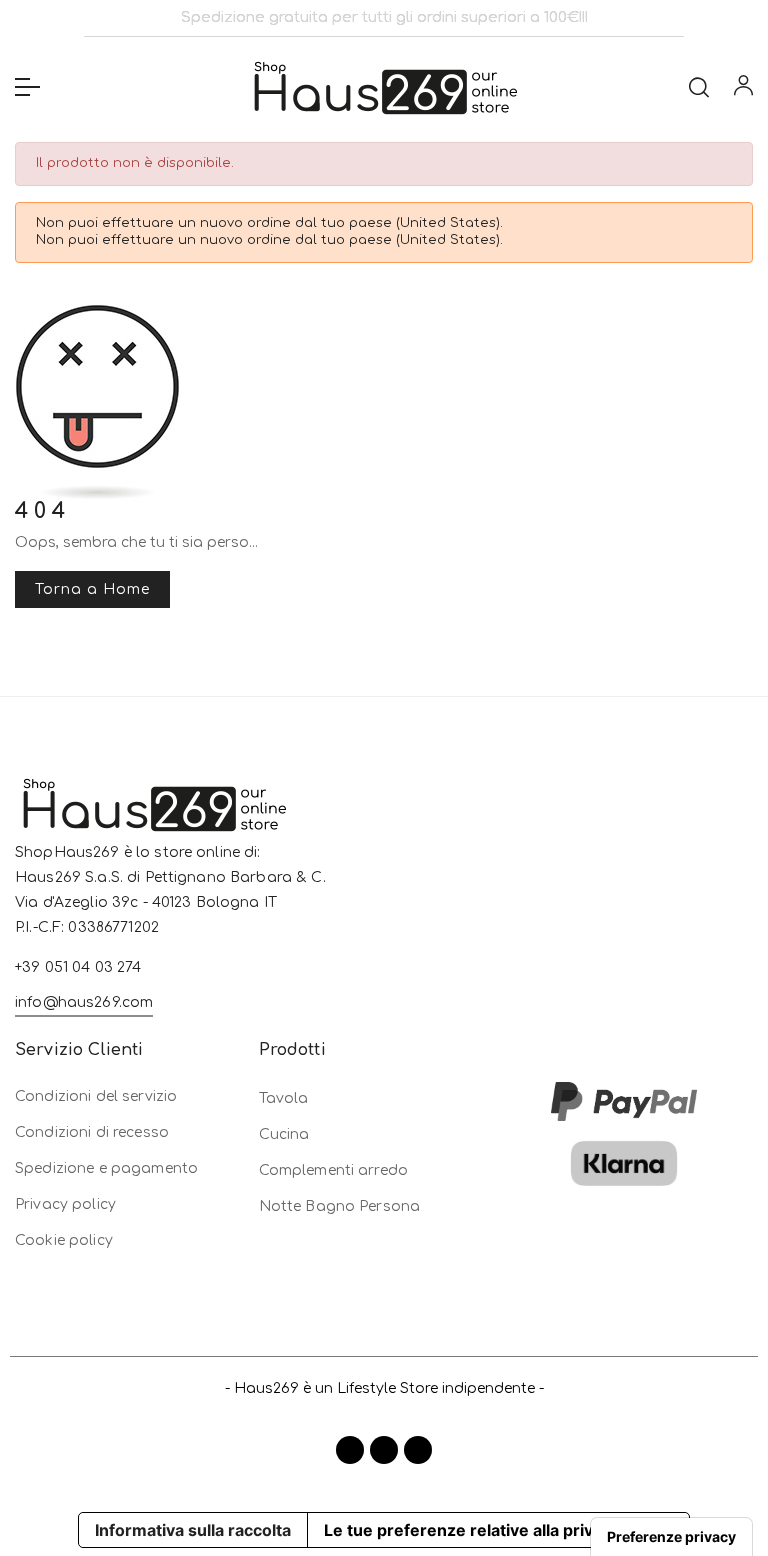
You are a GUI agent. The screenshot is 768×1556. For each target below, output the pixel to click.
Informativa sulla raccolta (193, 1530)
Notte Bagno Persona (340, 1206)
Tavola (284, 1098)
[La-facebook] (350, 1450)
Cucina (284, 1134)
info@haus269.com (84, 1002)
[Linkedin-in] (418, 1450)
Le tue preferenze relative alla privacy (472, 1530)
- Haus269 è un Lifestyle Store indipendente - (384, 1388)
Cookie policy (64, 1240)
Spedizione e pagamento (106, 1168)
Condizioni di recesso (92, 1132)
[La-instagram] (384, 1450)
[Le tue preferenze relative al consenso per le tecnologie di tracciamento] (671, 1537)
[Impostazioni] (743, 89)
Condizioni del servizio (96, 1096)
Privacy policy (65, 1204)
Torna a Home (92, 589)
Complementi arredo (334, 1170)
